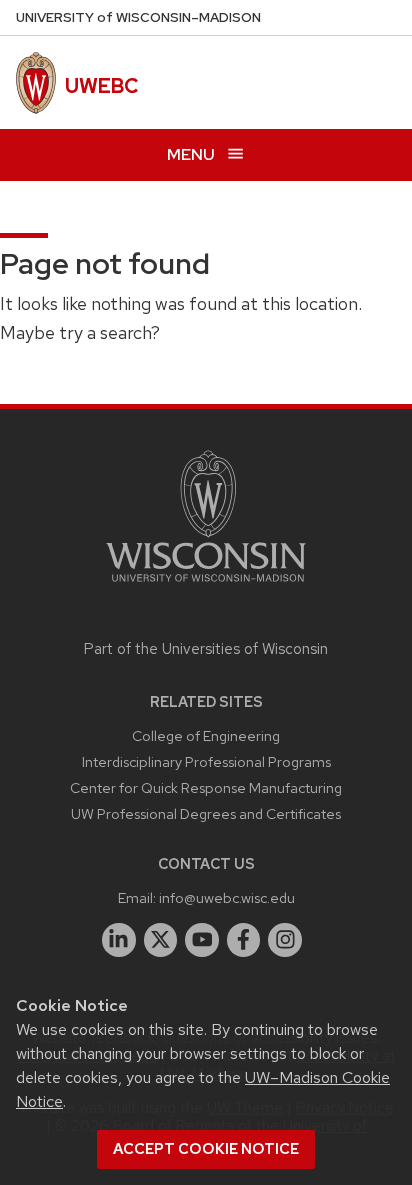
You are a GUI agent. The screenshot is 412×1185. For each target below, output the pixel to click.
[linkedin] (119, 940)
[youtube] (202, 940)
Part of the (206, 649)
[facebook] (244, 940)
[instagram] (285, 940)
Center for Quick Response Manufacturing (206, 787)
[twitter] (161, 940)
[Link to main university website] (206, 585)
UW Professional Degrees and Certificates (206, 813)
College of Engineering (206, 735)
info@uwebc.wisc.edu (227, 897)
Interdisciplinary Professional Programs (206, 761)
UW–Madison (138, 17)
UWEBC (101, 86)
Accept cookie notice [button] (206, 1149)
